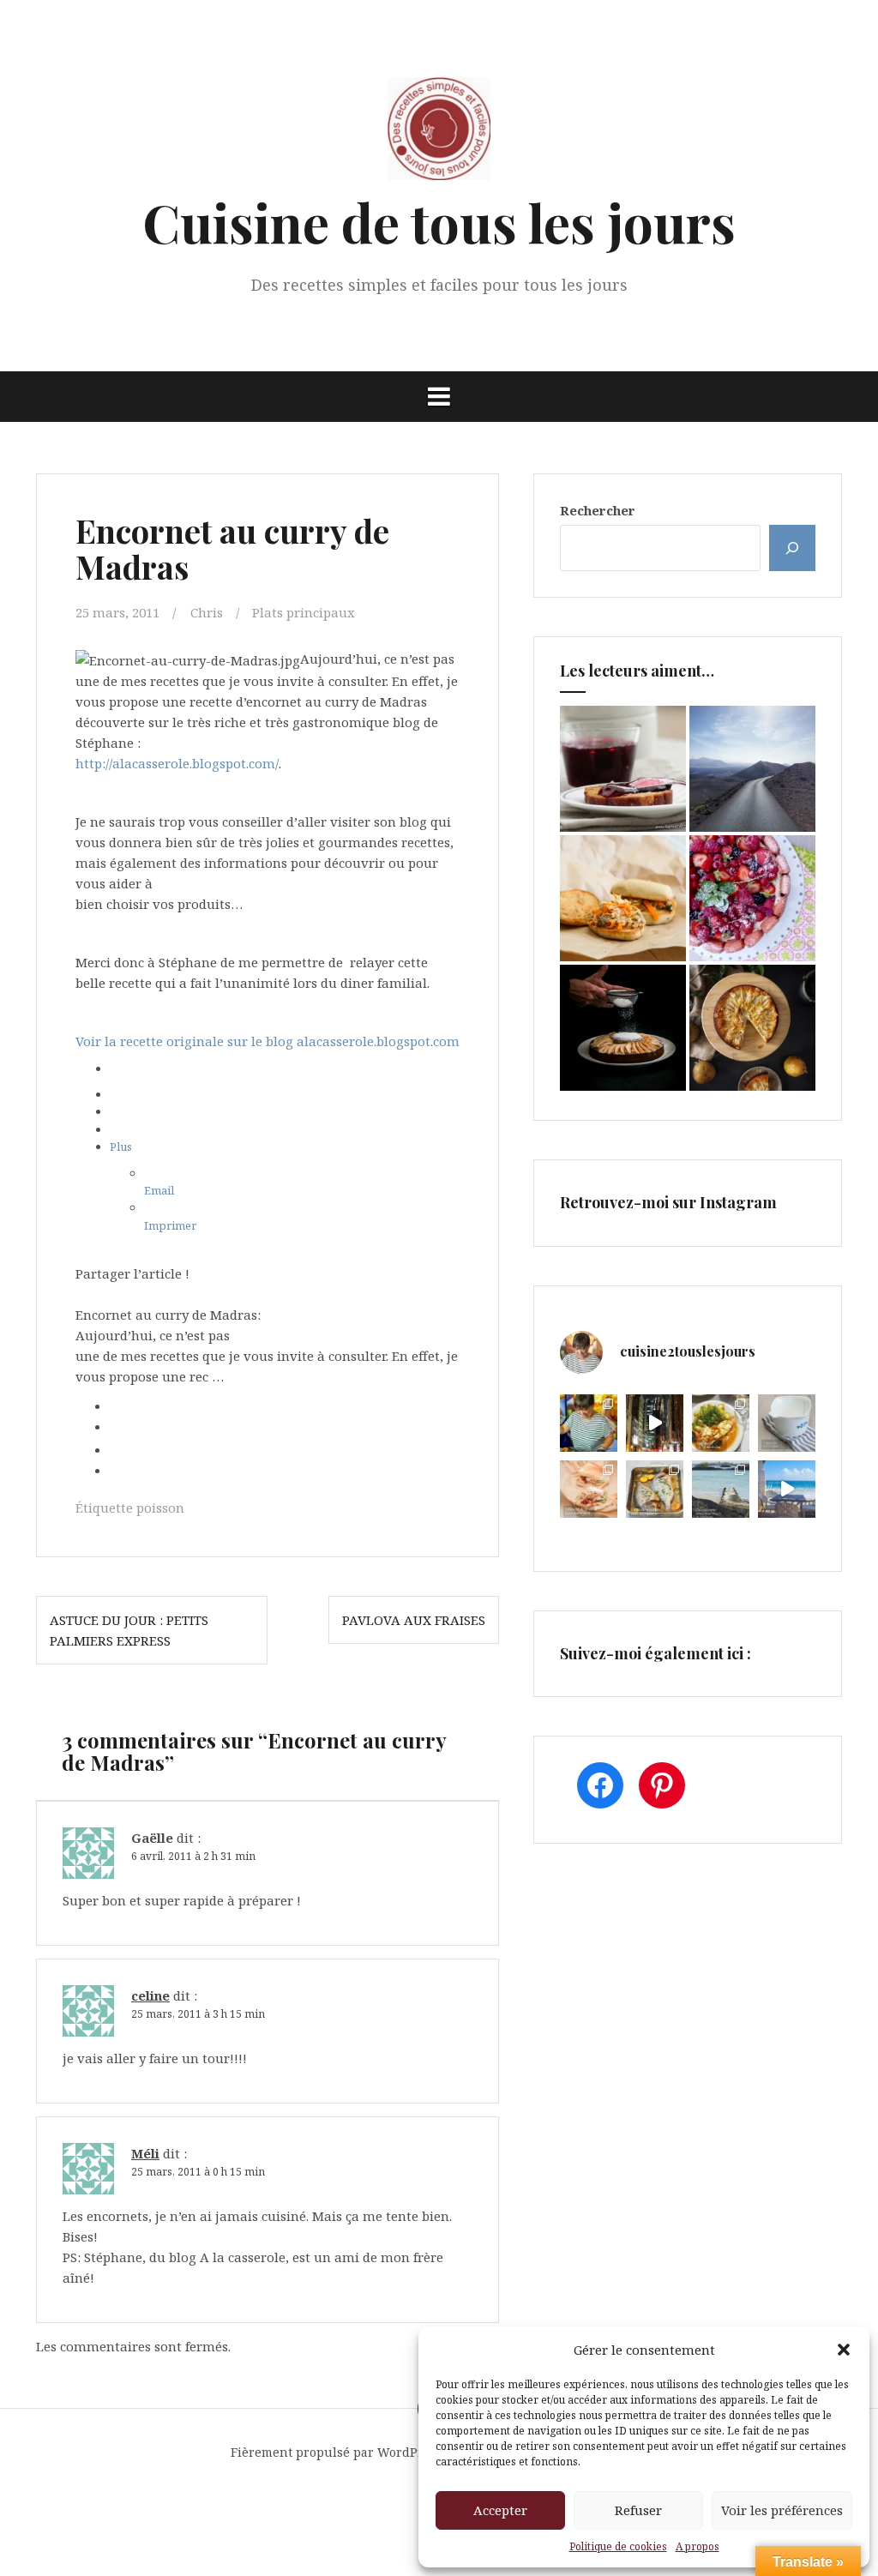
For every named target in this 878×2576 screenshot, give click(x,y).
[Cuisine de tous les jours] (439, 134)
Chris (207, 612)
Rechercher (598, 510)
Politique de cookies (618, 2546)
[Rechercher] (792, 548)
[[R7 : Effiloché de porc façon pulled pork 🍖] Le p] (589, 1489)
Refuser (638, 2510)
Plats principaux (304, 612)
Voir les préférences (782, 2510)
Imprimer (170, 1225)
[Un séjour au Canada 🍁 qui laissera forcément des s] (655, 1423)
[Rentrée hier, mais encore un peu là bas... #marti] (787, 1489)
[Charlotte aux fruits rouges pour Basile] (752, 898)
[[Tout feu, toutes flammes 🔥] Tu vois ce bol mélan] (787, 1423)
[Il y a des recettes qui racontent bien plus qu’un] (721, 1423)
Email (159, 1190)
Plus (121, 1147)
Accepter (500, 2510)
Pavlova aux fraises (414, 1620)
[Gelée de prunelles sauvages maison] (623, 769)
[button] (844, 2350)
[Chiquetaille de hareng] (623, 898)
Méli (145, 2153)
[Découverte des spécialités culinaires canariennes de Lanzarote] (752, 769)
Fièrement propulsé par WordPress (337, 2452)
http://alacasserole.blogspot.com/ (177, 763)
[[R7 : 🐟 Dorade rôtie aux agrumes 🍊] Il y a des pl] (655, 1489)
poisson (160, 1508)
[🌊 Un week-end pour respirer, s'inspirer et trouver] (721, 1489)
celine (150, 1995)
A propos (698, 2546)
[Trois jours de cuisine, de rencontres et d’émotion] (589, 1423)
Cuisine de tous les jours (439, 222)
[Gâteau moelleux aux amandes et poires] (752, 1028)
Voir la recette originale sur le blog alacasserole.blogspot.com (268, 1041)
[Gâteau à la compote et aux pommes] (623, 1028)
